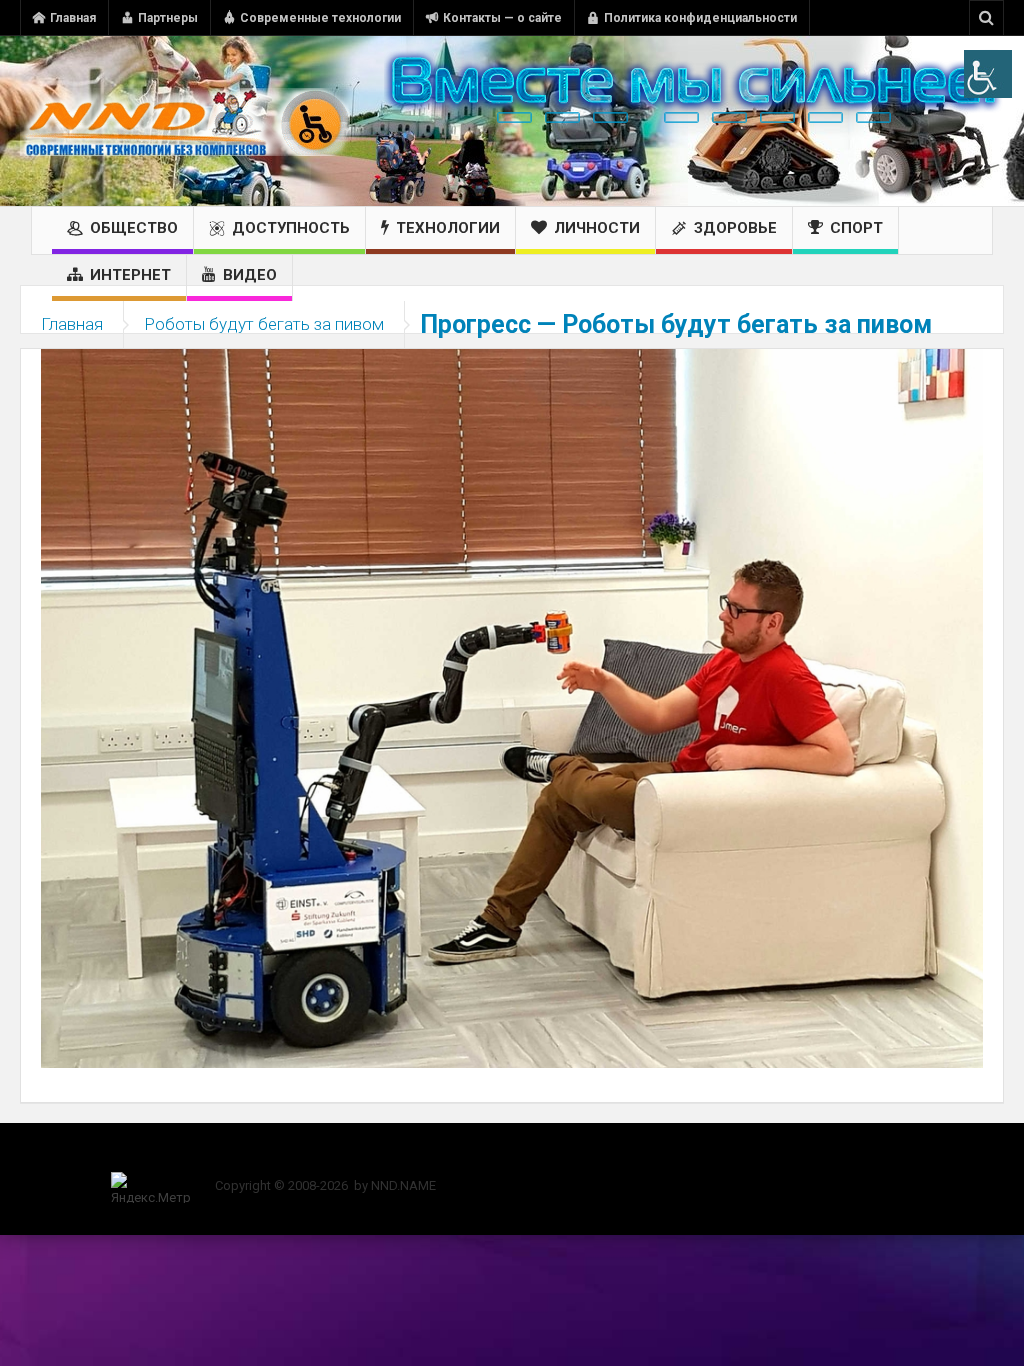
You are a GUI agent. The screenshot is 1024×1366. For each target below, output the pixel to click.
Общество (134, 228)
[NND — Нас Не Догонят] (185, 121)
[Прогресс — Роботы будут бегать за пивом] (512, 707)
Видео (250, 275)
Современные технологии (320, 18)
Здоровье (735, 228)
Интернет (130, 275)
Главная (73, 18)
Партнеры (168, 18)
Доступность (291, 228)
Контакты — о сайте (502, 18)
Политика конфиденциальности (700, 18)
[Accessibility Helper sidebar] (988, 74)
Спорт (856, 228)
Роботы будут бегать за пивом (264, 324)
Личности (597, 228)
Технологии (448, 228)
